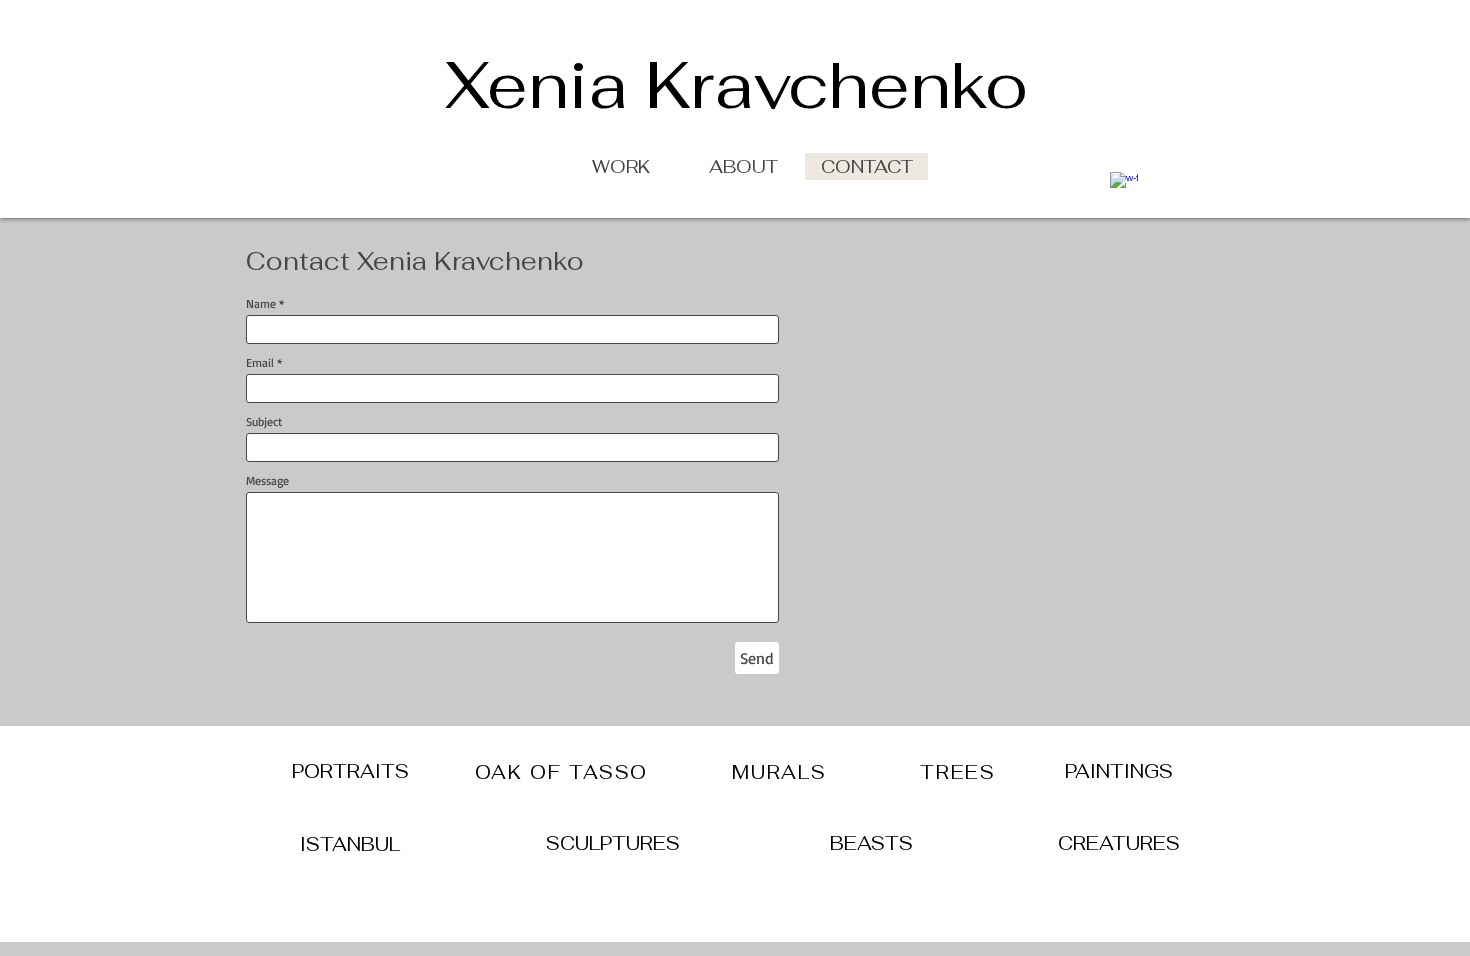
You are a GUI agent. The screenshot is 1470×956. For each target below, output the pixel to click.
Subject (264, 422)
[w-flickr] (1200, 167)
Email (260, 363)
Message (267, 481)
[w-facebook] (1124, 186)
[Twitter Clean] (1162, 167)
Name (261, 304)
